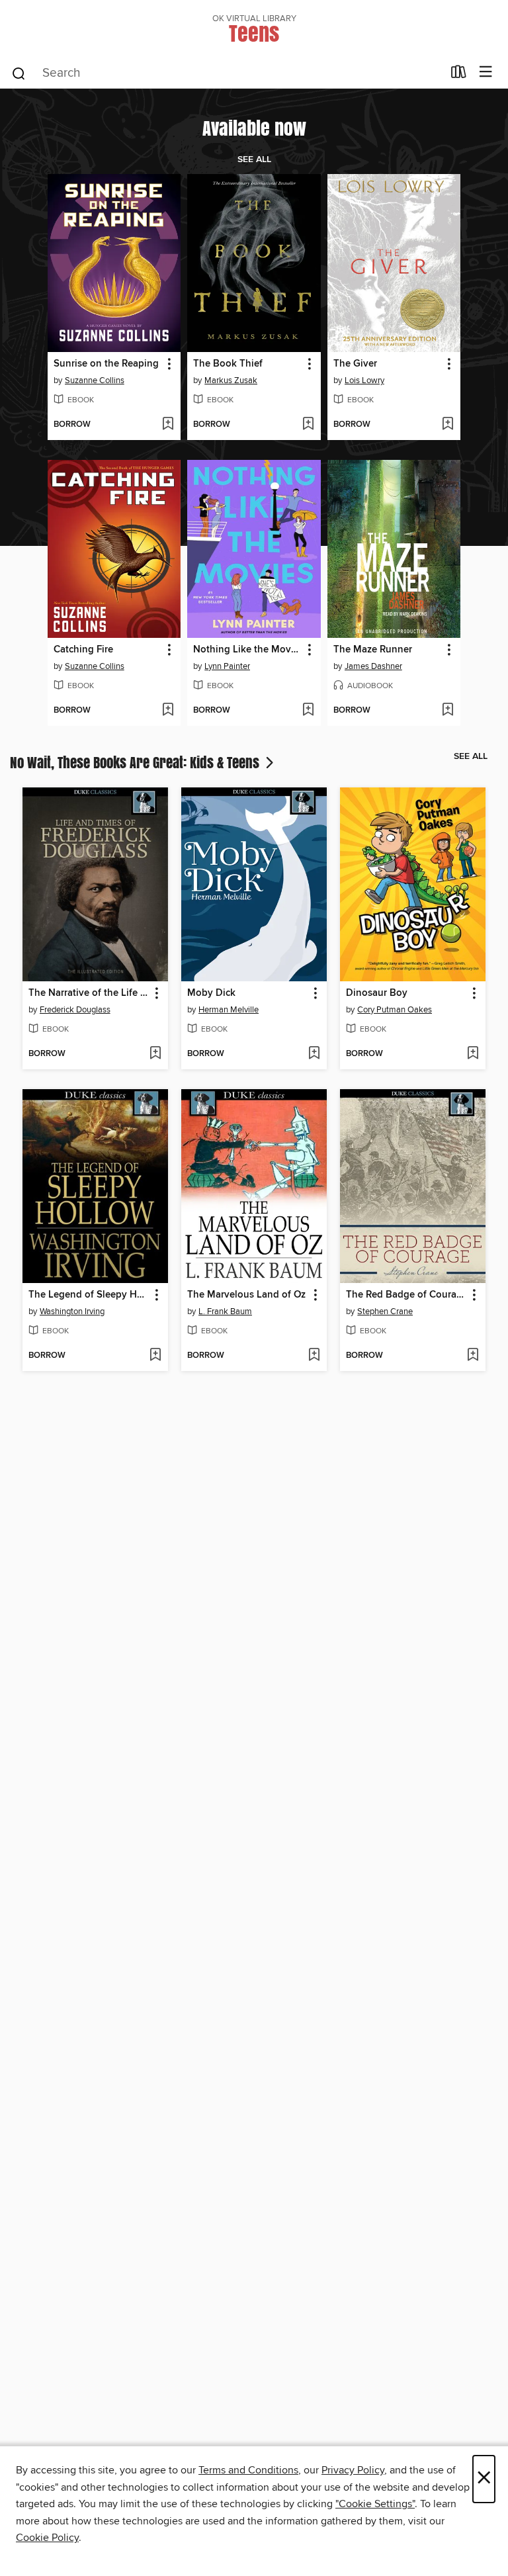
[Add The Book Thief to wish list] (308, 425)
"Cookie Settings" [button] (375, 2504)
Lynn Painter (227, 666)
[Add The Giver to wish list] (447, 425)
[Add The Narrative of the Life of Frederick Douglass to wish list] (155, 1054)
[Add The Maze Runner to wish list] (447, 711)
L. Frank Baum (225, 1311)
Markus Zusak (231, 380)
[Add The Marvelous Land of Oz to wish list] (314, 1356)
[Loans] (459, 75)
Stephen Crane (385, 1311)
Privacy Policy (353, 2470)
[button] (168, 364)
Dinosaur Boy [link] (377, 993)
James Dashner (373, 666)
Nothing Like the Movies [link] (248, 650)
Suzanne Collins (95, 380)
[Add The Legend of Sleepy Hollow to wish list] (155, 1356)
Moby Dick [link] (211, 993)
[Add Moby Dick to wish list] (314, 1054)
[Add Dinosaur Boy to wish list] (473, 1054)
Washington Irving (72, 1311)
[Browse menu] (486, 72)
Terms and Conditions (248, 2470)
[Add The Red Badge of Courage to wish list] (473, 1356)
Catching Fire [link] (83, 650)
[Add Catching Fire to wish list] (168, 711)
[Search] (19, 73)
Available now (254, 128)
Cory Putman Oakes (395, 1010)
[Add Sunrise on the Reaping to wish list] (168, 425)
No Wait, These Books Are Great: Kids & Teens (136, 762)
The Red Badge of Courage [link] (406, 1295)
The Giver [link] (355, 364)
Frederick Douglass (75, 1010)
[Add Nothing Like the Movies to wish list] (308, 711)
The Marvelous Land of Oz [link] (246, 1295)
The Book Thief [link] (228, 364)
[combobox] (227, 73)
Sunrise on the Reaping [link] (106, 364)
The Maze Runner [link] (373, 650)
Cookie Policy (47, 2538)
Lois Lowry (364, 380)
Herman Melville (229, 1010)
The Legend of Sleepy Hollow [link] (89, 1295)
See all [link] (254, 159)
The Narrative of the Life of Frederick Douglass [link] (89, 993)
